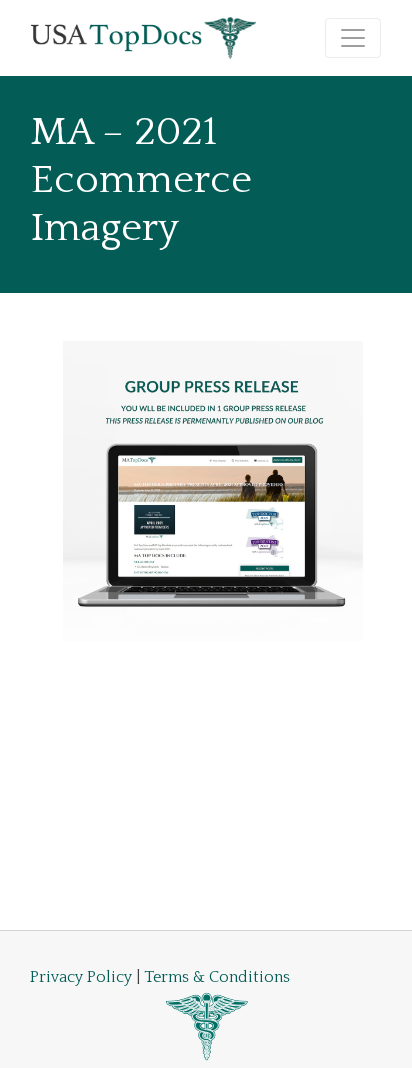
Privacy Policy (81, 977)
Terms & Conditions (217, 977)
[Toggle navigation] (353, 38)
